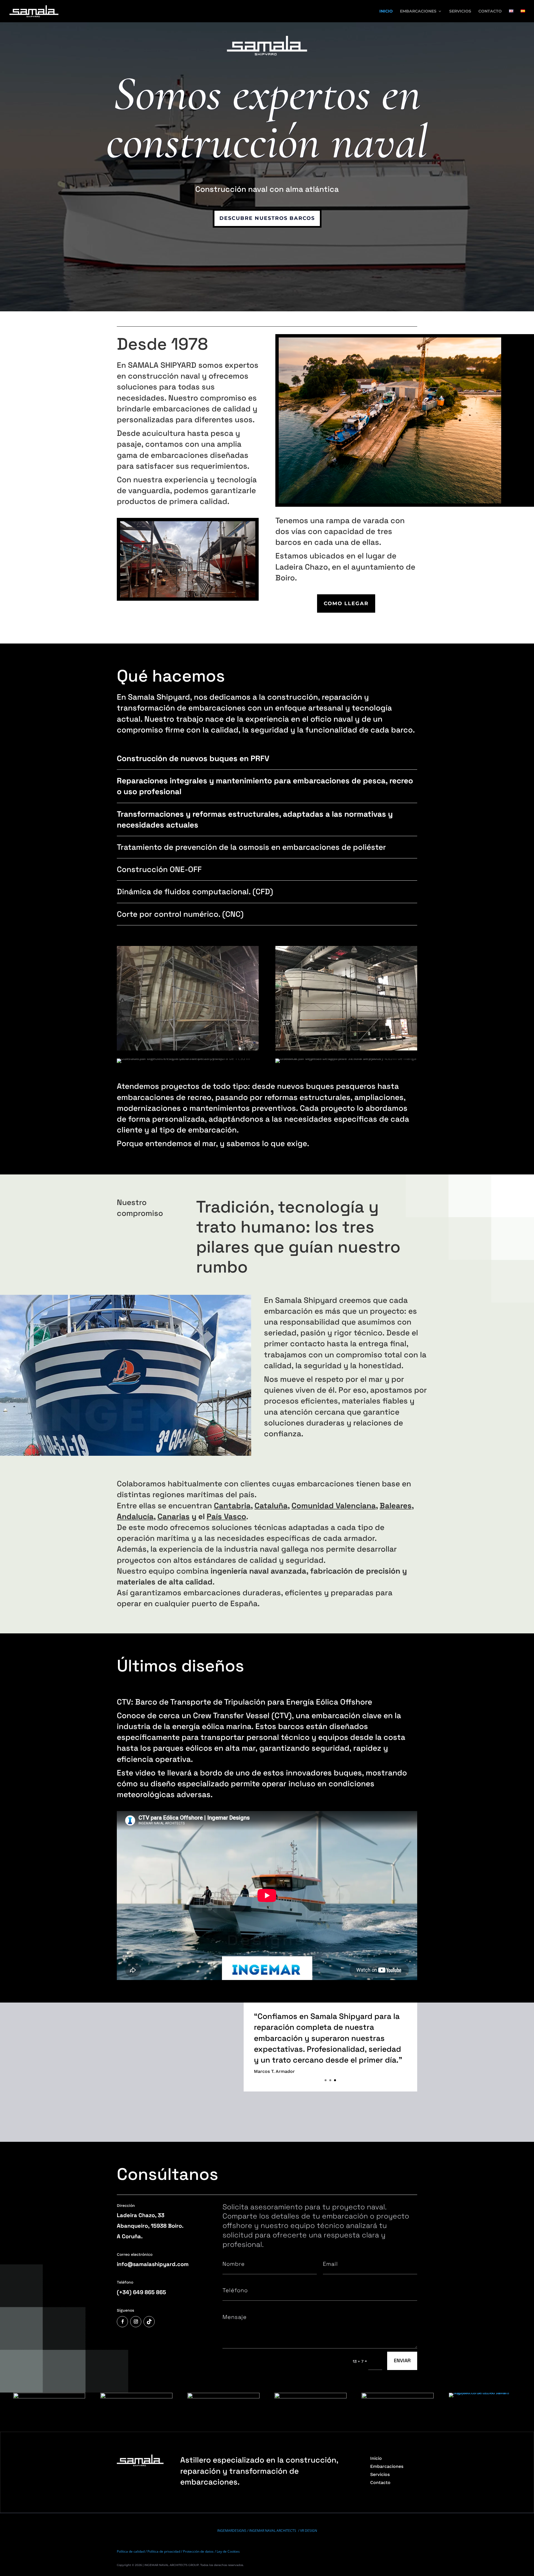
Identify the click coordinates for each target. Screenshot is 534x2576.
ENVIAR (402, 2360)
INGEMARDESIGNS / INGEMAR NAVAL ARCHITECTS (257, 2531)
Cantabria (232, 1506)
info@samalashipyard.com (153, 2264)
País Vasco (226, 1516)
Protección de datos (198, 2551)
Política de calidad (131, 2551)
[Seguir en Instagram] (136, 2322)
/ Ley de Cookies (228, 2551)
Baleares (396, 1506)
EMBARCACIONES (418, 11)
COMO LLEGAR (346, 603)
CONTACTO (490, 11)
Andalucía (135, 1516)
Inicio (376, 2458)
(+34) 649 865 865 (141, 2292)
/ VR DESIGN (308, 2531)
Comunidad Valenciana (334, 1506)
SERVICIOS (460, 11)
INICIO (386, 11)
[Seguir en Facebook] (122, 2322)
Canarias (174, 1516)
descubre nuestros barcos (267, 218)
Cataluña (271, 1506)
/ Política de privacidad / (164, 2551)
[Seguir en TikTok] (149, 2322)
